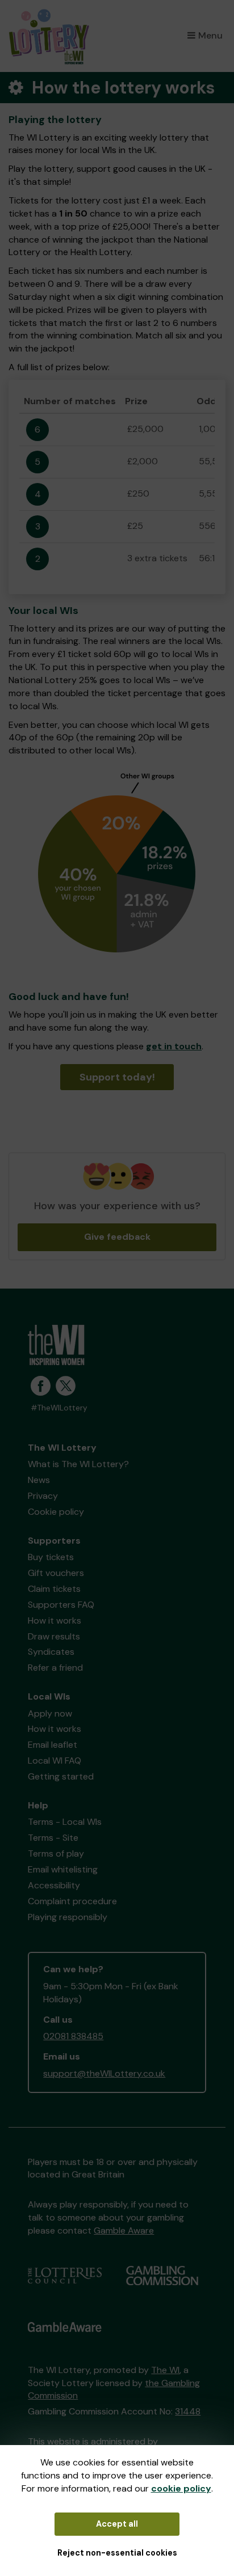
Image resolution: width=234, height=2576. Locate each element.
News (39, 1480)
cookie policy (181, 2488)
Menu (210, 35)
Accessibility (54, 1885)
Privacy (43, 1496)
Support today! (117, 1077)
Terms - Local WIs (65, 1822)
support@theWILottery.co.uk (104, 2073)
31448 (188, 2411)
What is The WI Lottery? (78, 1464)
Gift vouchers (56, 1573)
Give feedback (117, 1237)
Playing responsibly (68, 1917)
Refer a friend (55, 1668)
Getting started (61, 1776)
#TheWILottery (59, 1408)
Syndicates (51, 1652)
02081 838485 (73, 2036)
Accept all (117, 2524)
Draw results (54, 1636)
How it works (55, 1620)
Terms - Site (53, 1838)
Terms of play (56, 1853)
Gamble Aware (124, 2230)
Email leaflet (53, 1745)
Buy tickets (51, 1557)
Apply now (50, 1713)
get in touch (174, 1046)
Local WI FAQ (55, 1761)
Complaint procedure (72, 1901)
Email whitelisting (63, 1869)
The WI (165, 2370)
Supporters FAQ (61, 1605)
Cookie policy (56, 1512)
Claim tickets (54, 1589)
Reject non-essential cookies (117, 2553)
